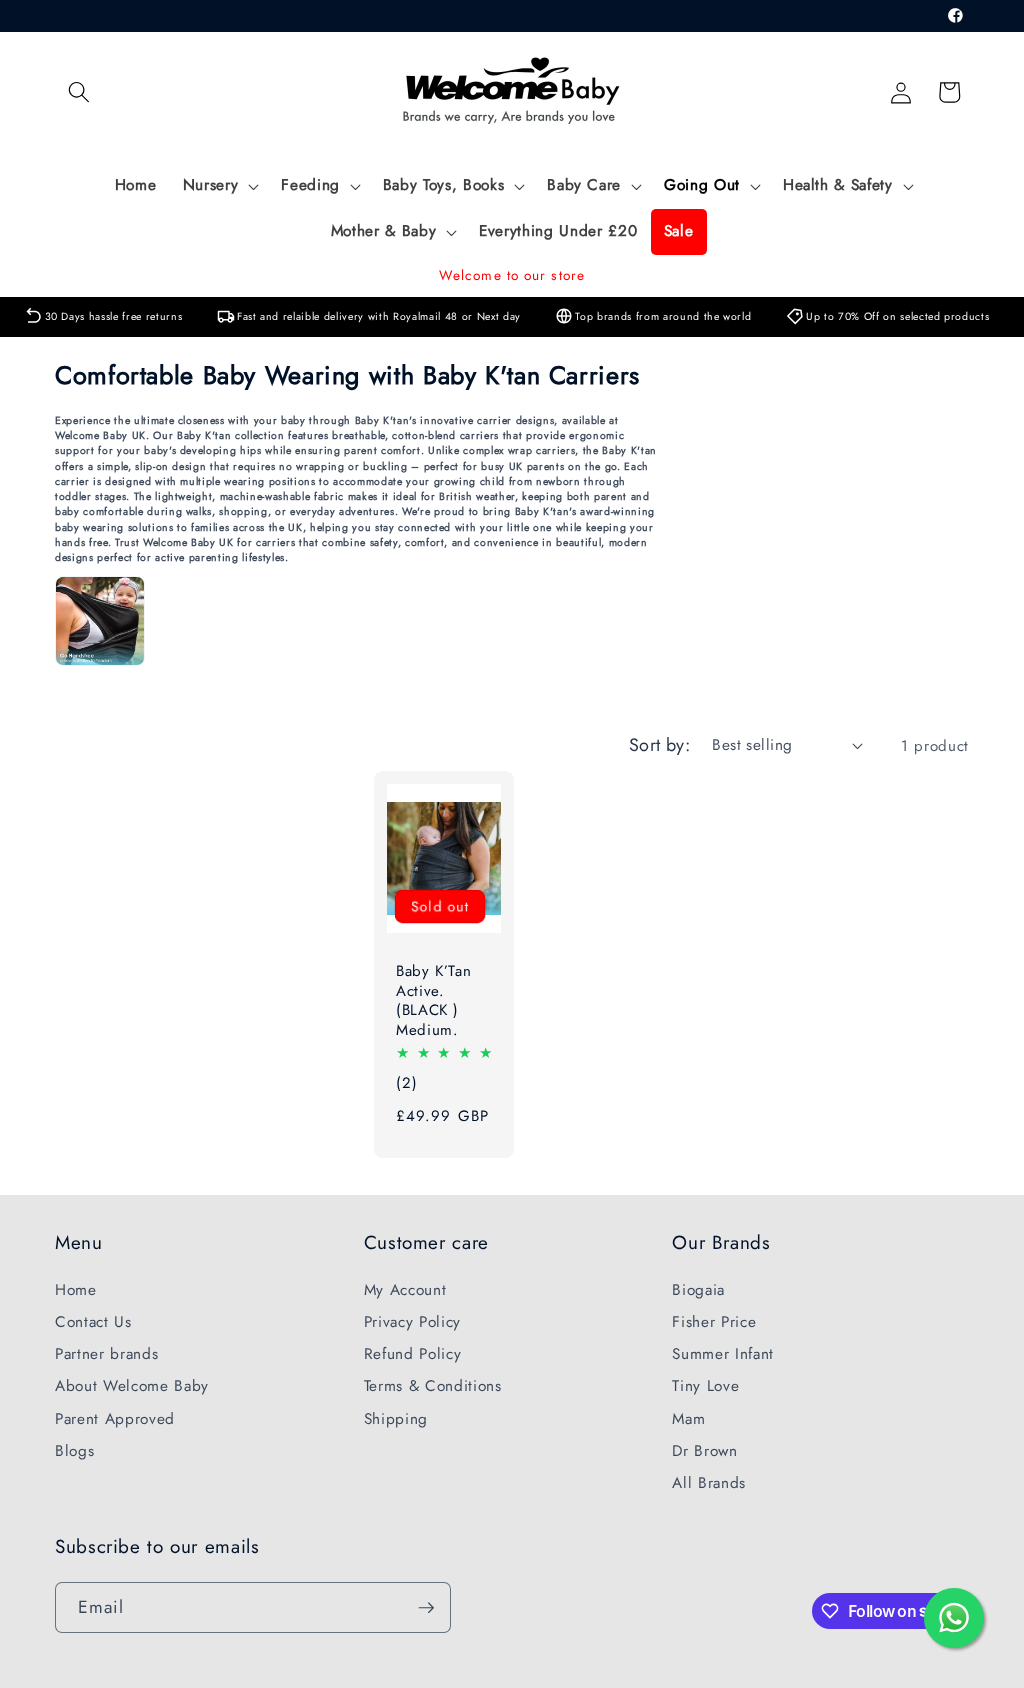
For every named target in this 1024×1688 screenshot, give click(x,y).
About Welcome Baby (132, 1386)
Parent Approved (115, 1419)
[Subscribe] (426, 1608)
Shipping (396, 1419)
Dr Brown (704, 1451)
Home (76, 1290)
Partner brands (106, 1354)
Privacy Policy (412, 1322)
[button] (79, 92)
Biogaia (698, 1290)
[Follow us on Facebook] (957, 16)
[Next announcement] (964, 276)
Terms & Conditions (433, 1386)
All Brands (709, 1483)
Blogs (74, 1451)
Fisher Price (714, 1322)
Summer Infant (723, 1354)
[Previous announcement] (61, 276)
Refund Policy (413, 1354)
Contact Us (93, 1322)
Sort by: (660, 745)
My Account (405, 1290)
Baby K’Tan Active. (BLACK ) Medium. (433, 1002)
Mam (688, 1419)
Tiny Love (705, 1386)
